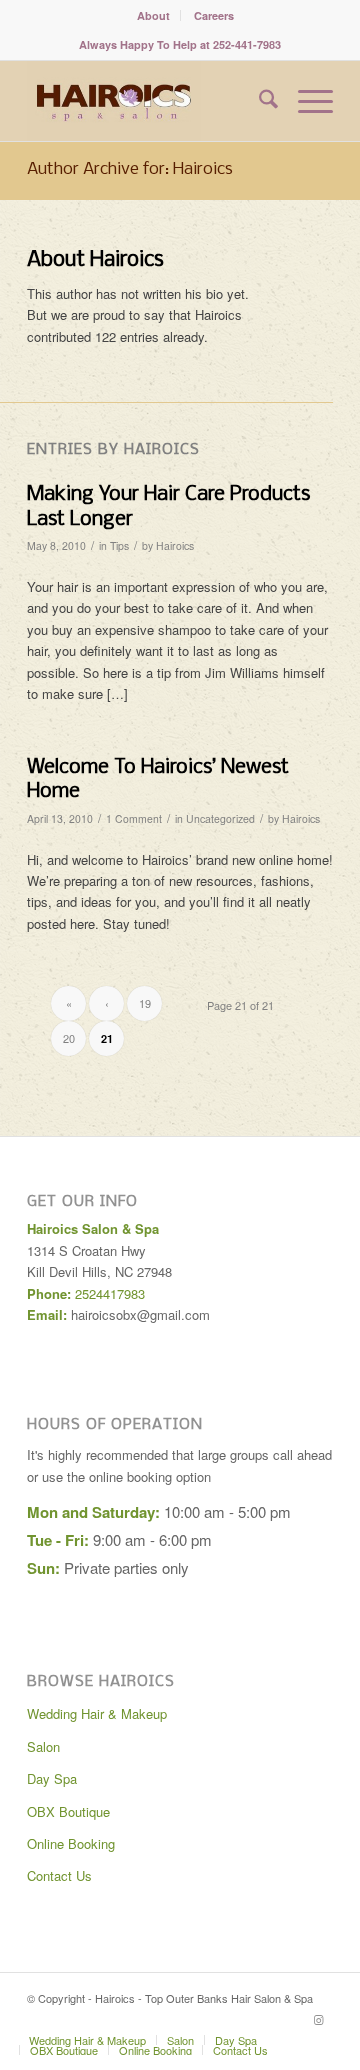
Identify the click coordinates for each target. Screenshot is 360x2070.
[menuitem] (154, 15)
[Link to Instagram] (318, 2019)
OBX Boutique (68, 1811)
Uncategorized (220, 818)
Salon (43, 1746)
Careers (214, 15)
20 (69, 1038)
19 (145, 1003)
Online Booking (71, 1843)
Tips (119, 545)
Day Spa (52, 1778)
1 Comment (134, 818)
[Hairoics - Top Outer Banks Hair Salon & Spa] (149, 101)
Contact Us (59, 1875)
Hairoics (175, 545)
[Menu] (305, 101)
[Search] (258, 101)
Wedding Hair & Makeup (97, 1713)
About (153, 15)
